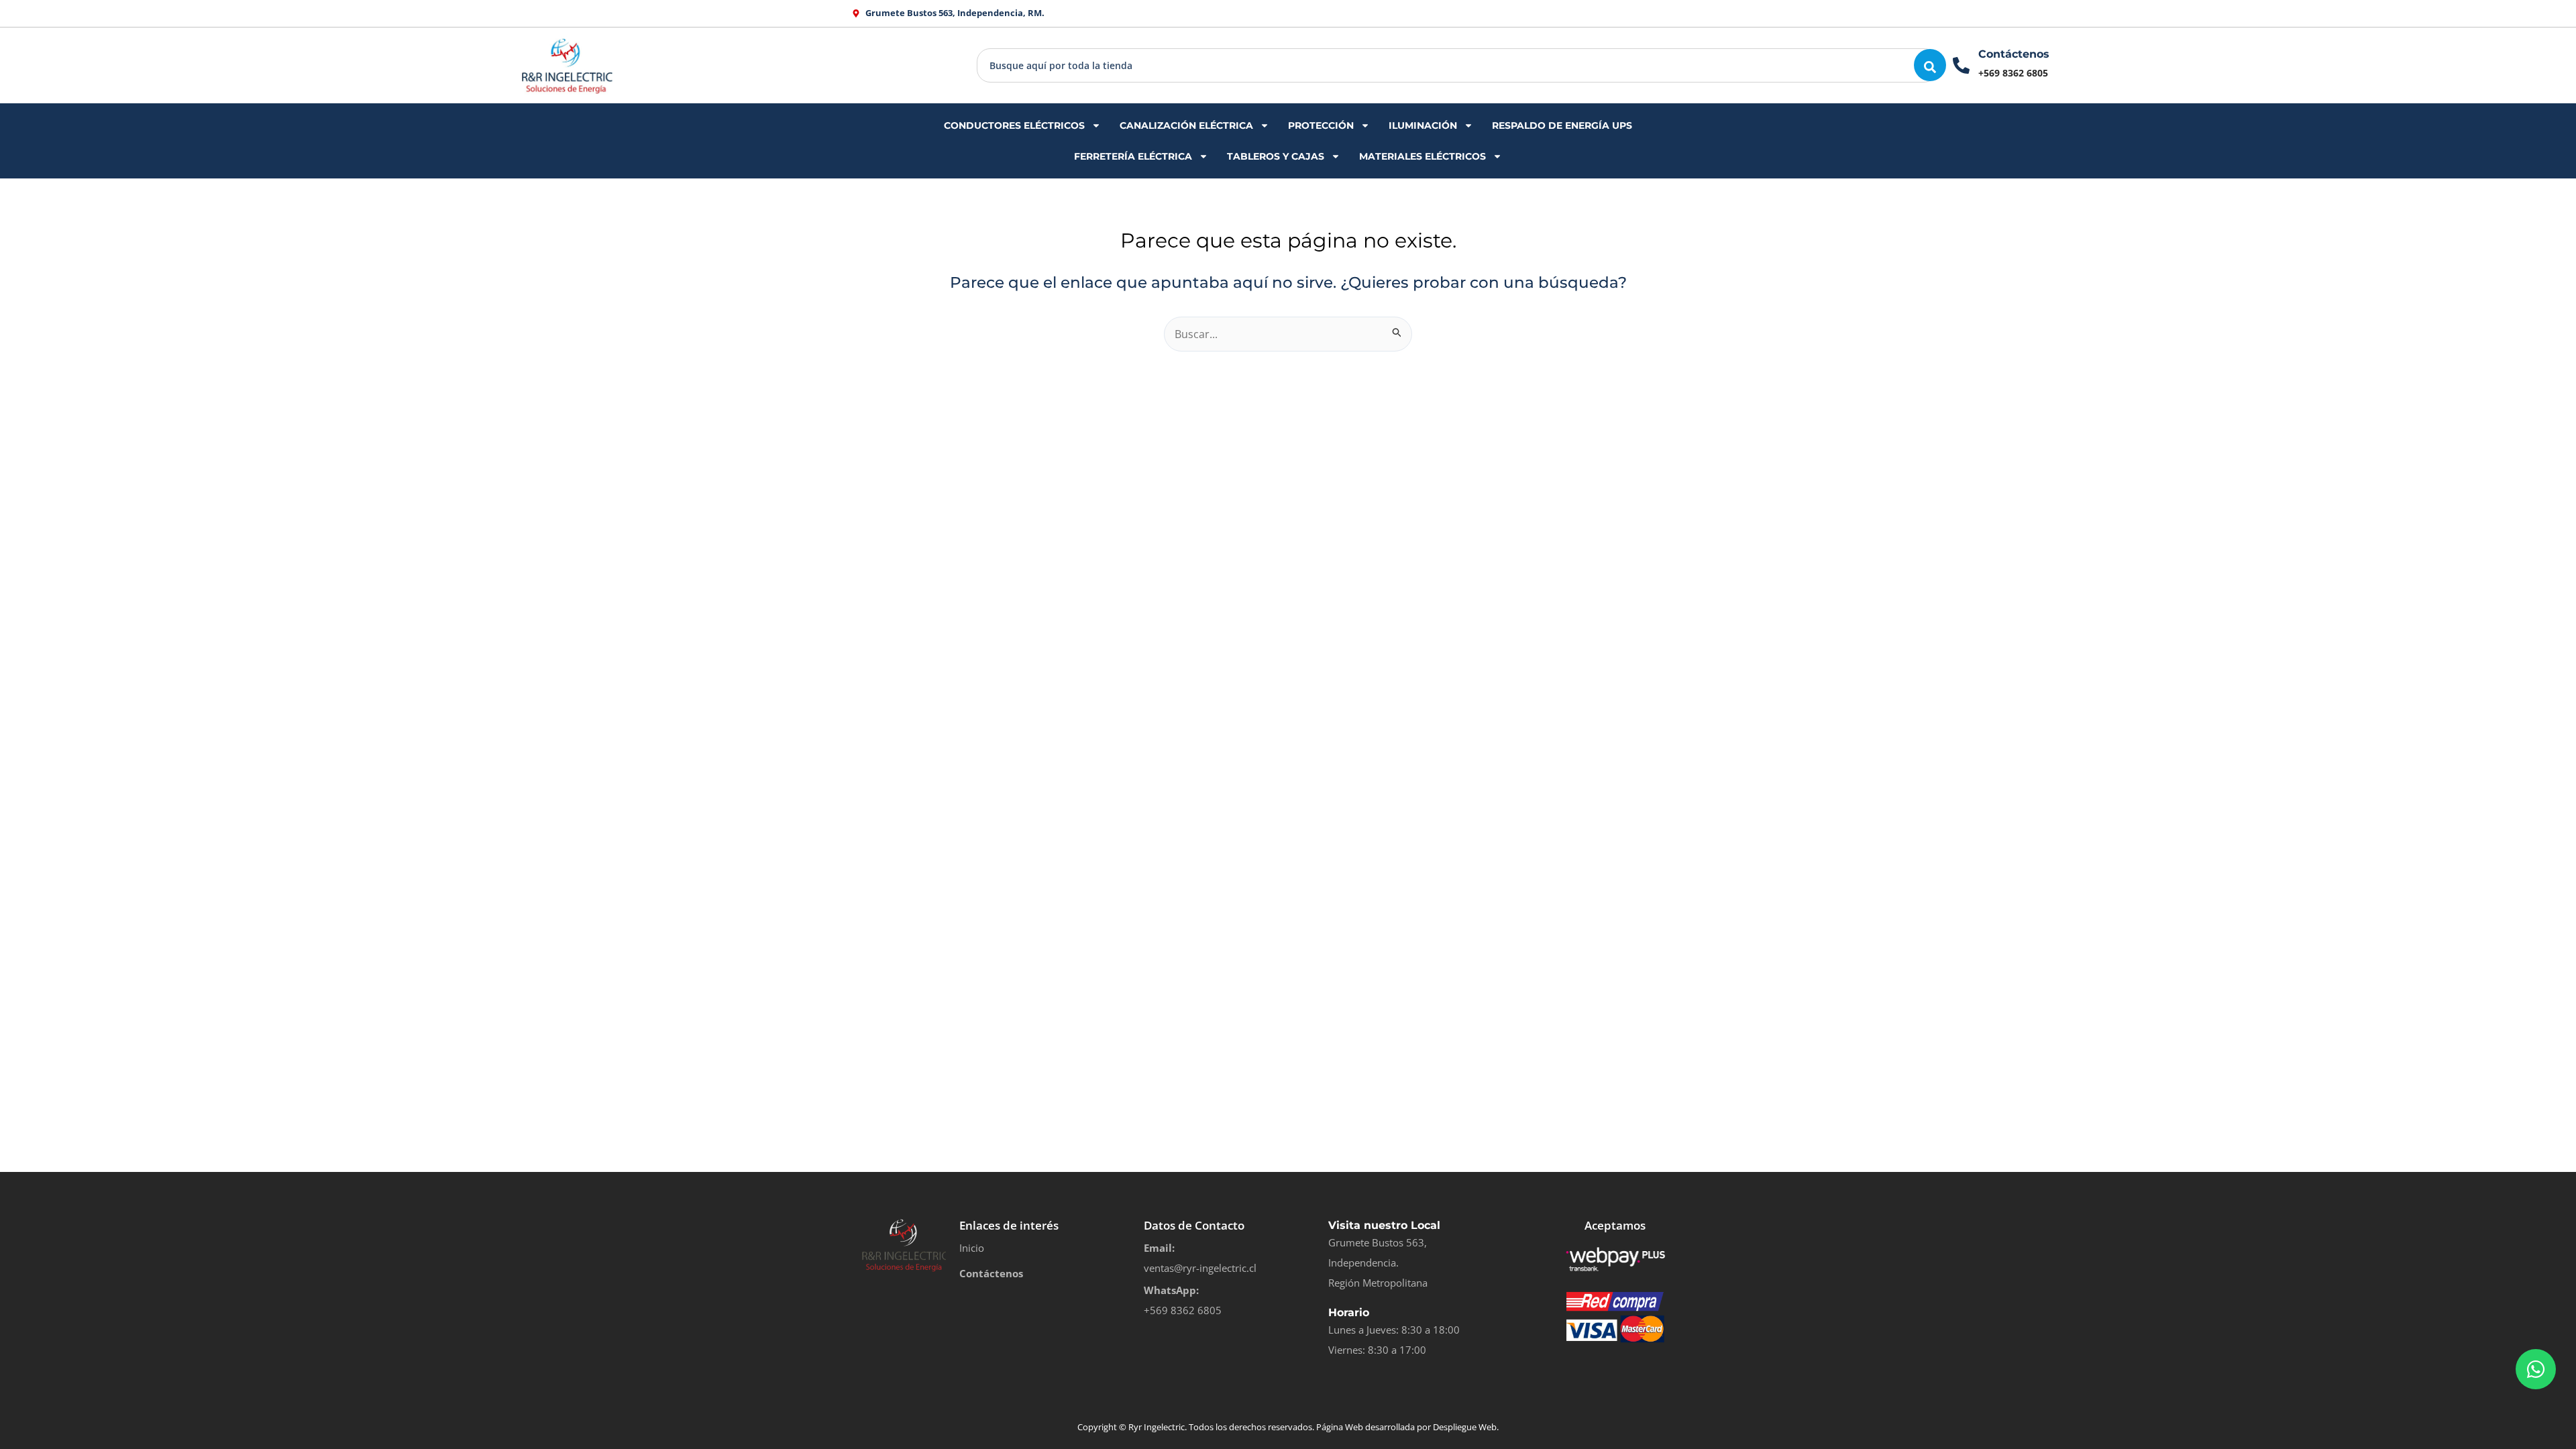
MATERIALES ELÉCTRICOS (1423, 156)
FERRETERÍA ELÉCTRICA (1133, 156)
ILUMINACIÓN (1423, 125)
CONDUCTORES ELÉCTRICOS (1014, 125)
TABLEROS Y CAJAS (1276, 156)
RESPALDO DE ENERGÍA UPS (1562, 125)
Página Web (1340, 1427)
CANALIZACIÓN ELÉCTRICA (1186, 125)
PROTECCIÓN (1321, 125)
